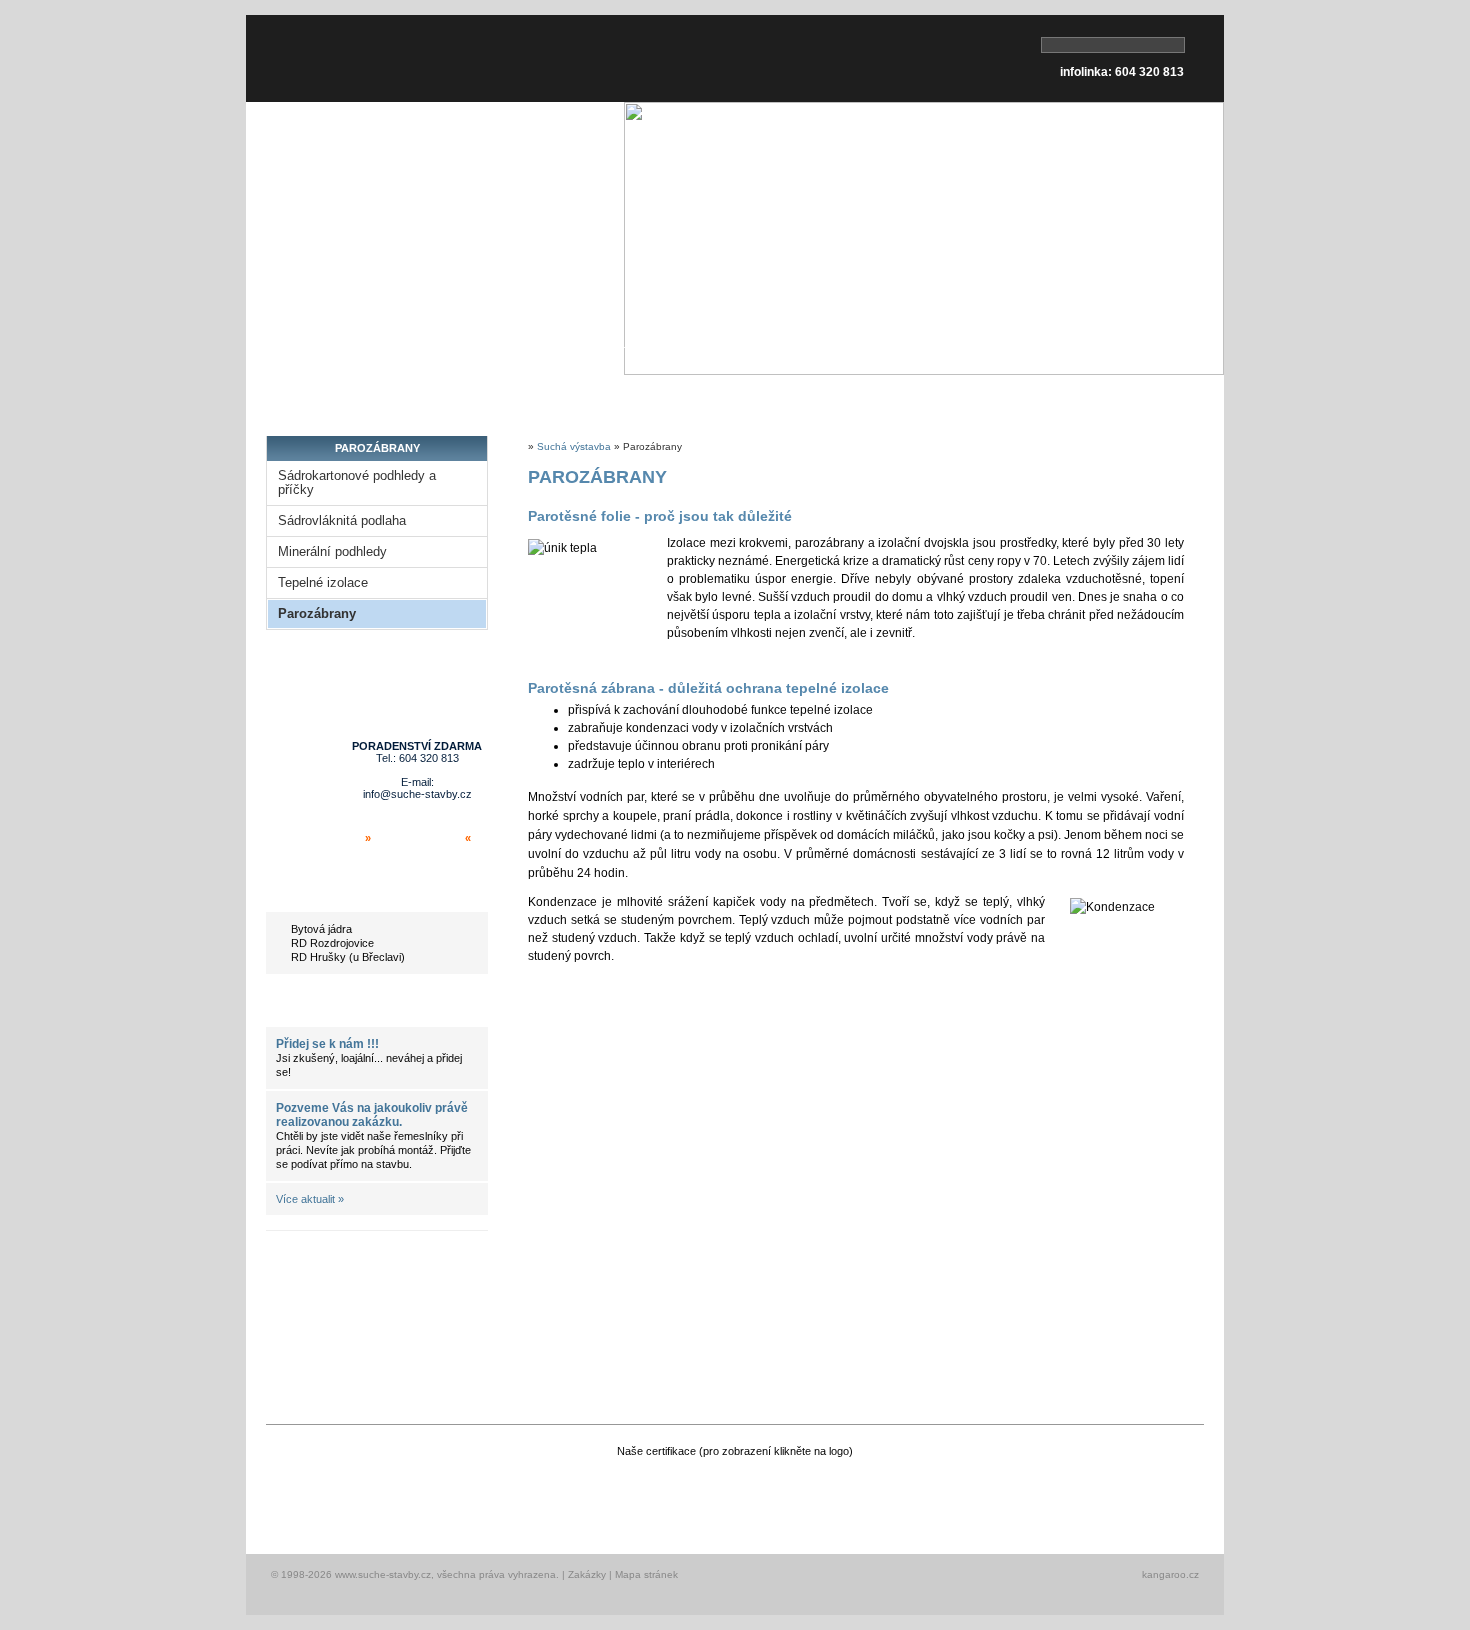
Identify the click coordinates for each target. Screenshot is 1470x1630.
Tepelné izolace (323, 583)
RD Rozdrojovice (332, 943)
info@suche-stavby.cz (417, 794)
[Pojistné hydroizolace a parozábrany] (915, 1493)
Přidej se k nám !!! (327, 1044)
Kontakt (1154, 398)
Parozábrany (317, 614)
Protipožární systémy (654, 398)
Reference (905, 398)
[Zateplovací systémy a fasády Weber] (429, 1493)
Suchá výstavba (574, 446)
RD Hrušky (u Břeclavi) (348, 957)
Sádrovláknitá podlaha (342, 521)
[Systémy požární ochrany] (1034, 1493)
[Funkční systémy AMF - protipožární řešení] (783, 1493)
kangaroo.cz (1170, 1574)
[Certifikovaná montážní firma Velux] (316, 1493)
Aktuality (320, 1007)
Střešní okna (488, 398)
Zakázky (587, 1574)
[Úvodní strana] (361, 58)
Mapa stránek (646, 1574)
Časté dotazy (1034, 398)
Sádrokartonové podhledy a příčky (357, 483)
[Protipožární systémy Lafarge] (650, 1493)
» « (418, 838)
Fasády (798, 398)
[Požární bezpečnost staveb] (1148, 1493)
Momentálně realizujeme (373, 892)
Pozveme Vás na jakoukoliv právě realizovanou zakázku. (372, 1115)
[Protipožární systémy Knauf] (542, 1493)
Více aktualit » (310, 1199)
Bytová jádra (321, 929)
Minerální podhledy (332, 552)
